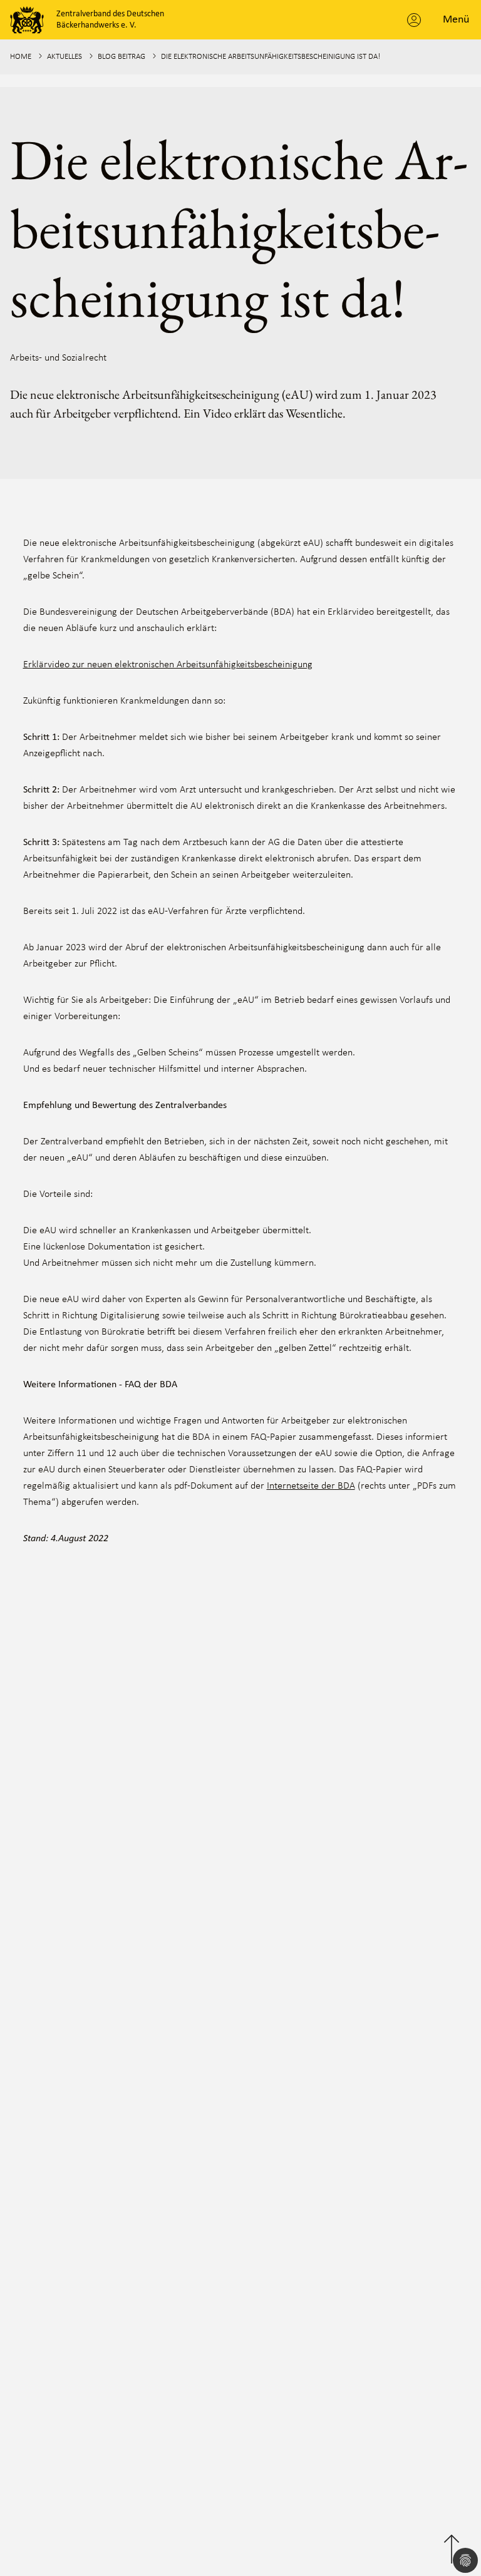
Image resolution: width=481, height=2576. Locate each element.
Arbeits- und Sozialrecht (58, 358)
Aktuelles (65, 57)
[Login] (414, 20)
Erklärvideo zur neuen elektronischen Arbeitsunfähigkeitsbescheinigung (168, 665)
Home (21, 57)
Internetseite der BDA (311, 1486)
